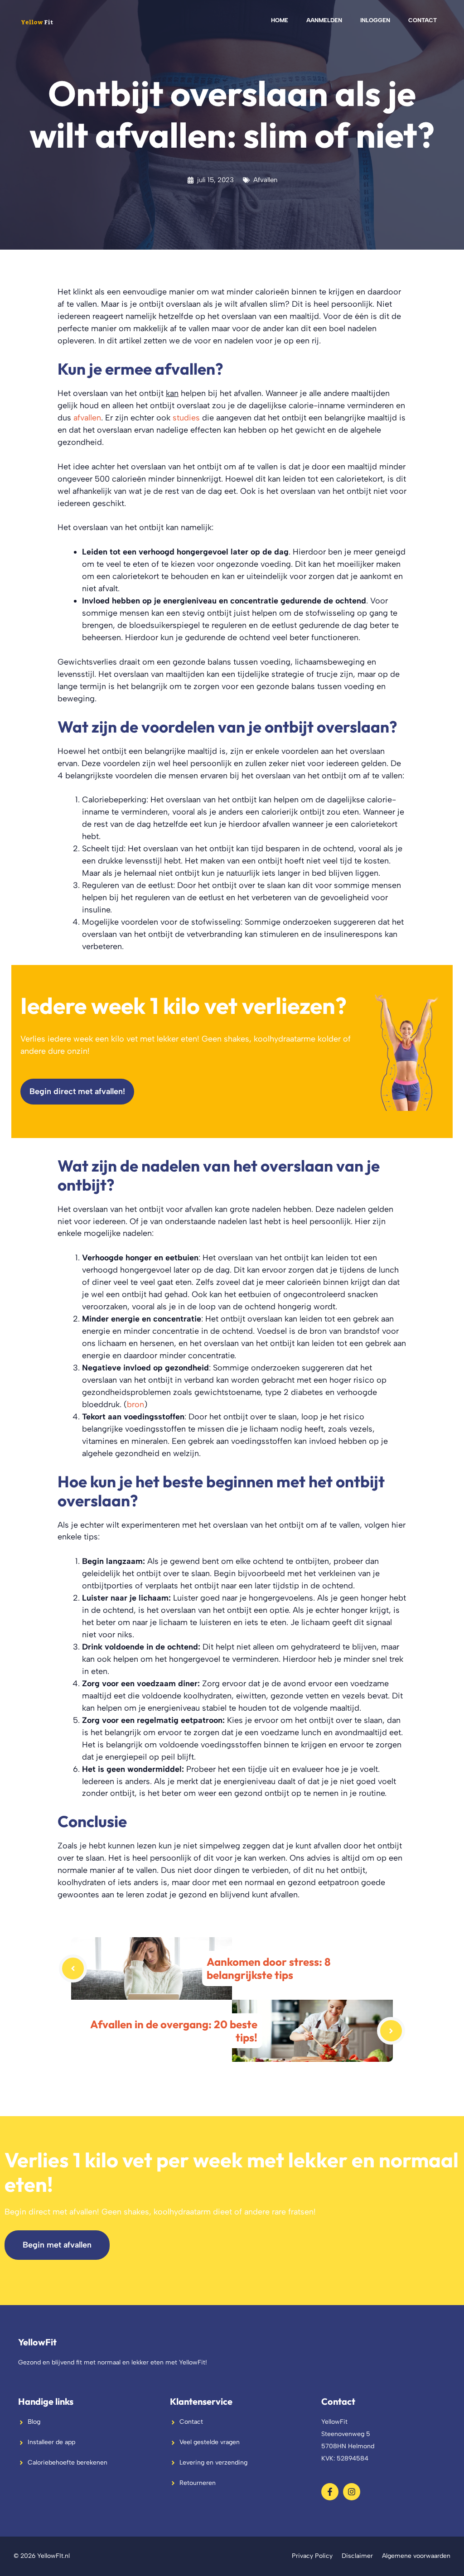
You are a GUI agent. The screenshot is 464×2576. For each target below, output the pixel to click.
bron (135, 1404)
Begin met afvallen (57, 2245)
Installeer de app (51, 2442)
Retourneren (198, 2483)
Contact (423, 20)
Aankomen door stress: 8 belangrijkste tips (268, 1968)
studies (186, 417)
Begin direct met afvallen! (77, 1091)
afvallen (87, 417)
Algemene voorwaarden (416, 2556)
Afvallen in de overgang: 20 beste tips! (174, 2031)
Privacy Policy (312, 2556)
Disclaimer (357, 2556)
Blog (34, 2422)
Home (280, 20)
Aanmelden (324, 20)
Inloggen (375, 20)
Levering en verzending (213, 2463)
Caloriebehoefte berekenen (68, 2463)
